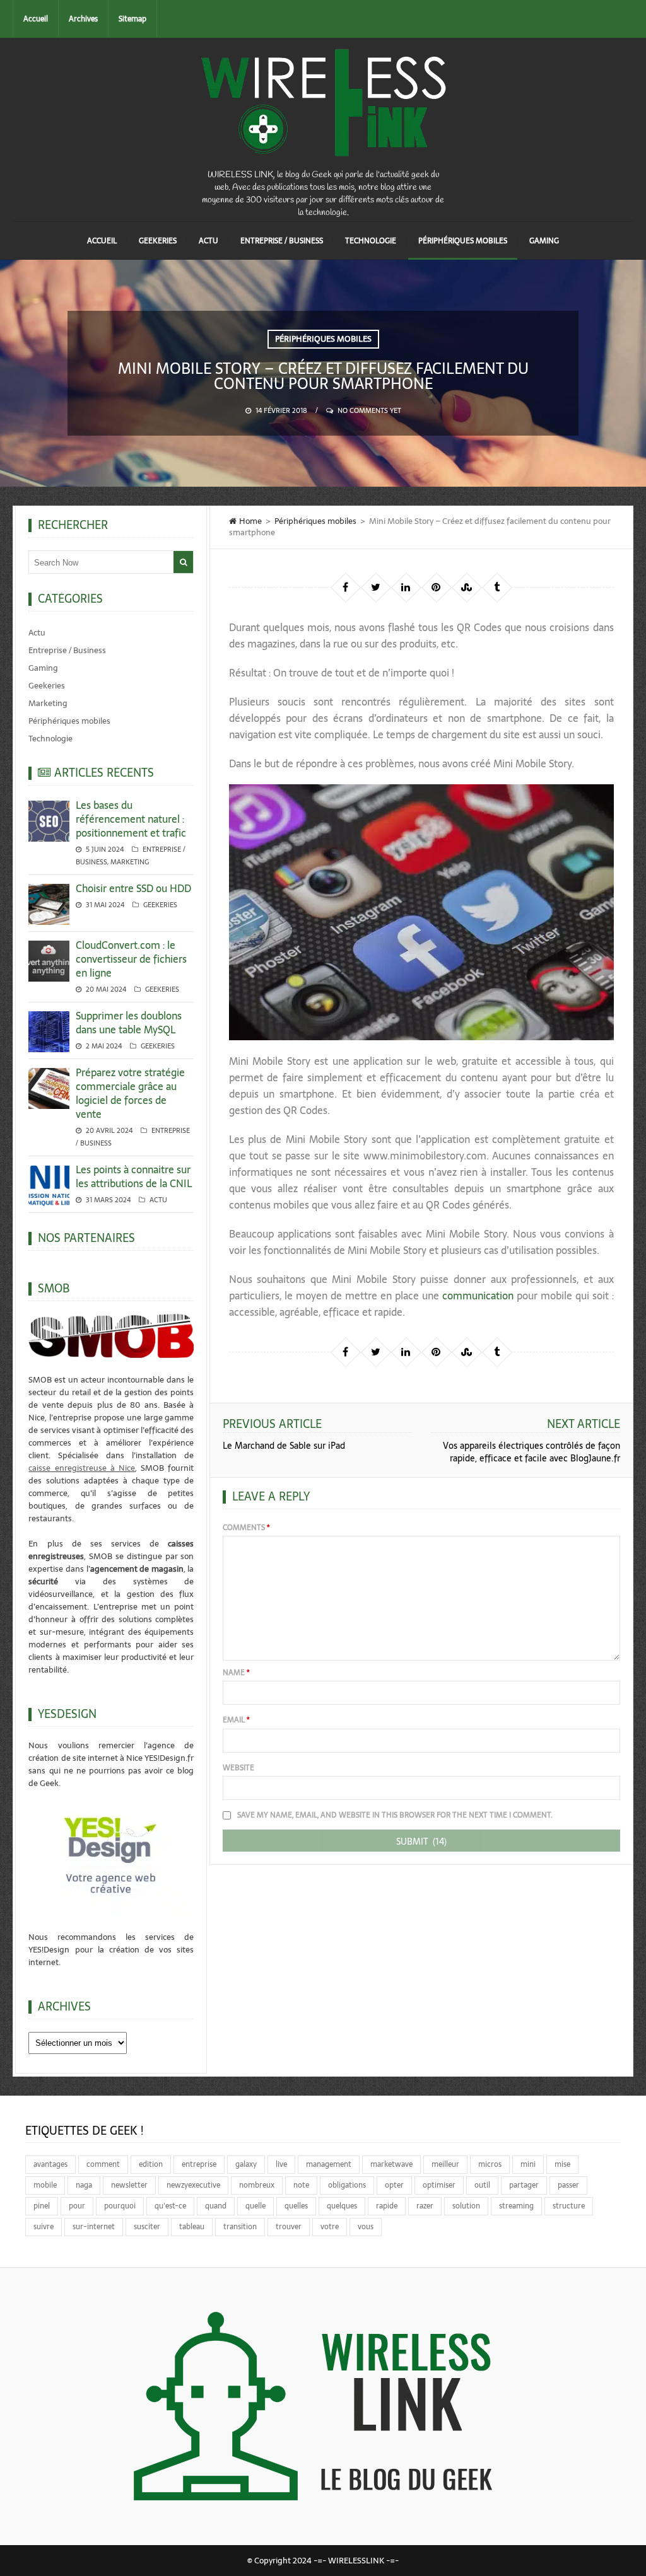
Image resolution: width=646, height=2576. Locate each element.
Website (238, 1768)
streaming (516, 2206)
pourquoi (120, 2206)
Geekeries (158, 241)
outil (482, 2185)
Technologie (371, 241)
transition (240, 2227)
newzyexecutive (193, 2185)
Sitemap (132, 19)
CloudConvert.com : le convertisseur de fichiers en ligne (131, 959)
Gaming (544, 241)
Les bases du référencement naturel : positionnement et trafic (131, 819)
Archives (83, 19)
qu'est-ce (170, 2206)
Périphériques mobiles (463, 241)
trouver (289, 2227)
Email (236, 1720)
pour (77, 2206)
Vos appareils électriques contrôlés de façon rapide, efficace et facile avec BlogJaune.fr (531, 1452)
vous (366, 2227)
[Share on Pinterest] (436, 587)
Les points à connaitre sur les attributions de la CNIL (134, 1176)
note (301, 2185)
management (329, 2164)
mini (528, 2164)
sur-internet (94, 2227)
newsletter (129, 2185)
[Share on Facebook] (345, 587)
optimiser (439, 2185)
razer (425, 2206)
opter (394, 2185)
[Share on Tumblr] (496, 587)
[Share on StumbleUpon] (466, 587)
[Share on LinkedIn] (406, 587)
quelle (255, 2206)
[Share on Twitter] (375, 587)
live (281, 2164)
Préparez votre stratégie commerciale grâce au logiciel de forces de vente (130, 1093)
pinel (42, 2206)
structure (569, 2206)
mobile (45, 2185)
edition (151, 2164)
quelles (296, 2206)
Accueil (36, 19)
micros (490, 2164)
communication (478, 1296)
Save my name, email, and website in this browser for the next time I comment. (395, 1815)
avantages (50, 2164)
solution (466, 2206)
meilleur (445, 2164)
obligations (347, 2185)
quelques (342, 2206)
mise (562, 2164)
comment (103, 2164)
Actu (208, 241)
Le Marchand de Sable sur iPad (284, 1446)
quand (216, 2206)
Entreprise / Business (282, 241)
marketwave (391, 2164)
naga (84, 2185)
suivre (44, 2227)
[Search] (183, 562)
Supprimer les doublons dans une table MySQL (129, 1023)
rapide (387, 2206)
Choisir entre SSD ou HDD (133, 888)
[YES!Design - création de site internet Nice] (111, 1854)
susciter (147, 2227)
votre (330, 2227)
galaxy (246, 2164)
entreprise (199, 2164)
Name (236, 1673)
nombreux (257, 2185)
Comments (246, 1528)
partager (524, 2185)
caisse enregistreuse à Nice (82, 1468)
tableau (192, 2227)
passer (568, 2185)
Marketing (48, 703)
